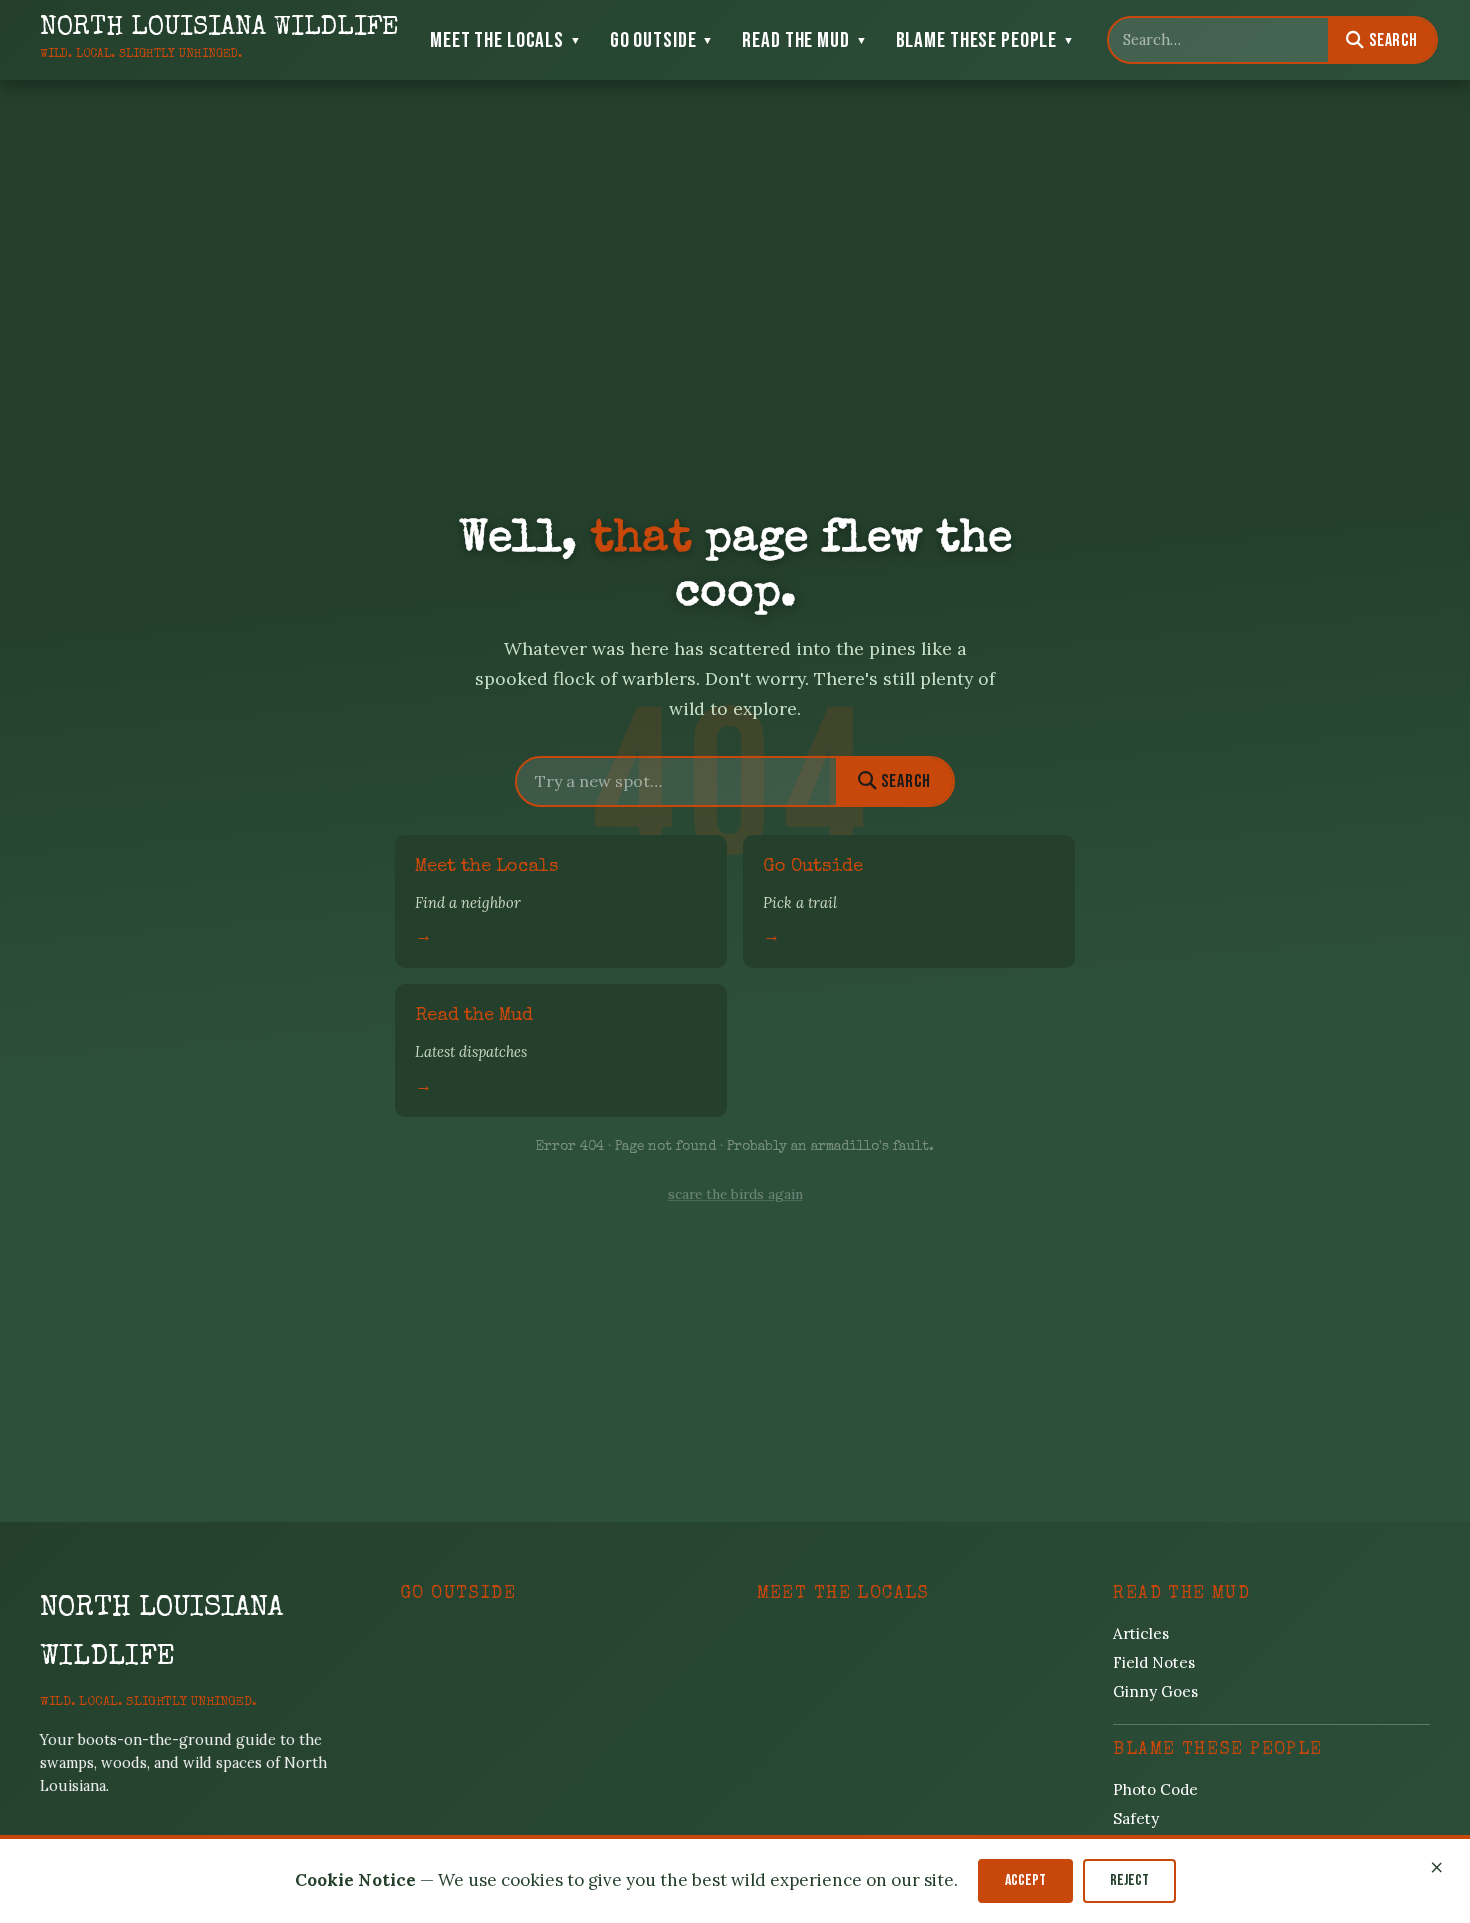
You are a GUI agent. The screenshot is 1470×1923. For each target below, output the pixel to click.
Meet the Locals (506, 40)
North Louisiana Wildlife (161, 1634)
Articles (1141, 1633)
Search (1391, 40)
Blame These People (985, 40)
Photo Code (1155, 1789)
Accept (1025, 1881)
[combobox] (1218, 40)
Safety (1136, 1818)
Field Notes (1154, 1662)
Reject (1129, 1881)
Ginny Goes (1155, 1691)
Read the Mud (804, 40)
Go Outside (662, 40)
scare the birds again (735, 1194)
